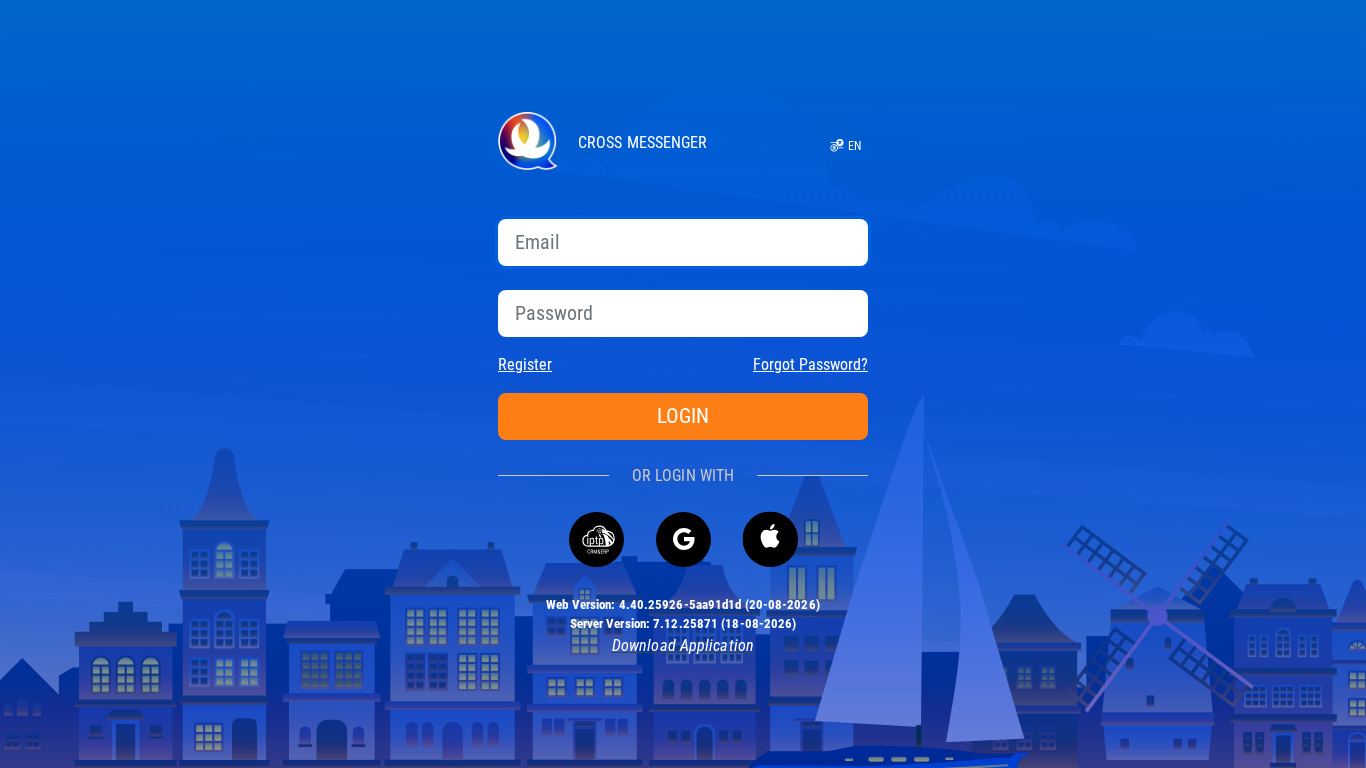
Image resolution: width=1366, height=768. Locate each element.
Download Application (683, 645)
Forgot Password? (810, 364)
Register (525, 364)
